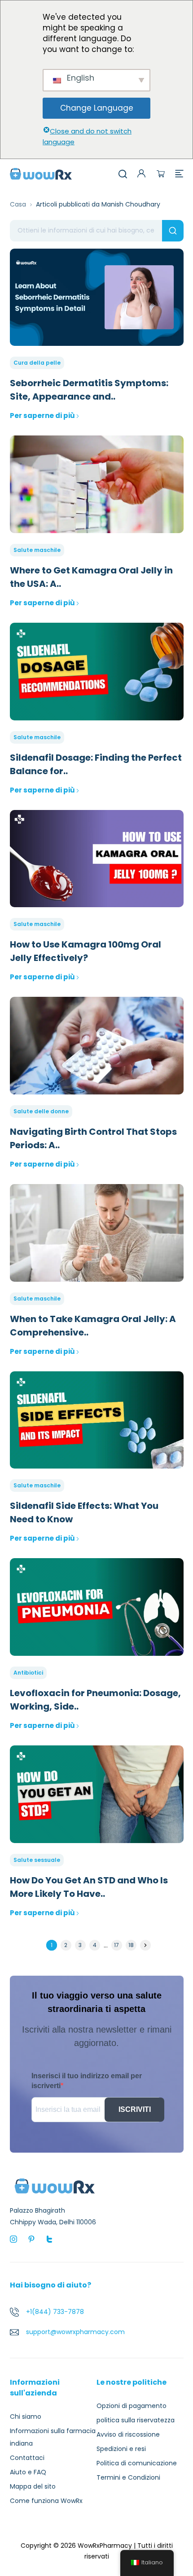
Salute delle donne (41, 1111)
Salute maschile (37, 550)
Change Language (97, 108)
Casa (18, 204)
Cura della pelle (37, 363)
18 (131, 1945)
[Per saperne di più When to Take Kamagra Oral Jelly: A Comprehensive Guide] (97, 1233)
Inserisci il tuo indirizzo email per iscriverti (87, 2081)
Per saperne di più (42, 416)
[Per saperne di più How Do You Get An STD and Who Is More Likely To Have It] (97, 1794)
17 (116, 1945)
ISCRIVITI (135, 2109)
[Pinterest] (31, 2239)
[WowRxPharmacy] (41, 173)
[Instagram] (13, 2239)
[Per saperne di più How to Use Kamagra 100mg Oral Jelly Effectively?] (97, 859)
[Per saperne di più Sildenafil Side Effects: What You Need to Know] (97, 1420)
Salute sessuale (37, 1860)
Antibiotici (28, 1673)
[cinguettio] (49, 2239)
